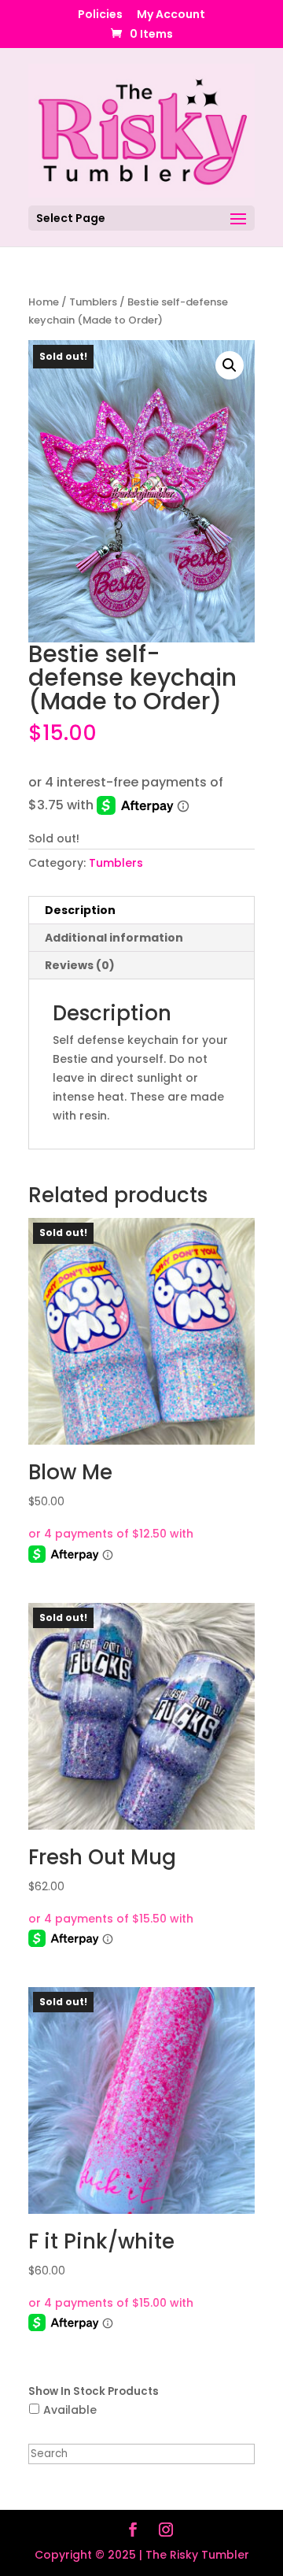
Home (44, 302)
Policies (100, 15)
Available (70, 2410)
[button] (230, 365)
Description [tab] (80, 910)
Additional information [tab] (114, 938)
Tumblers (93, 302)
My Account (171, 15)
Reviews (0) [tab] (80, 965)
